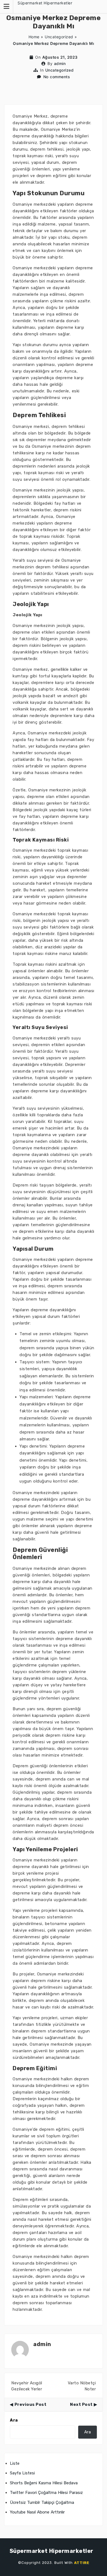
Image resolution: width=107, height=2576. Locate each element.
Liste (15, 2463)
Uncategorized (59, 37)
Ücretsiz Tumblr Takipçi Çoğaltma (42, 2502)
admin (60, 63)
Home (34, 37)
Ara (14, 2420)
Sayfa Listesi (22, 2473)
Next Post (81, 2404)
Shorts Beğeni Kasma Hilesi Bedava (44, 2483)
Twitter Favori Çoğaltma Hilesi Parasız (46, 2493)
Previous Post (30, 2404)
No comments (57, 77)
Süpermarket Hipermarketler (45, 3)
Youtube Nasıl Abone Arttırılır (37, 2512)
